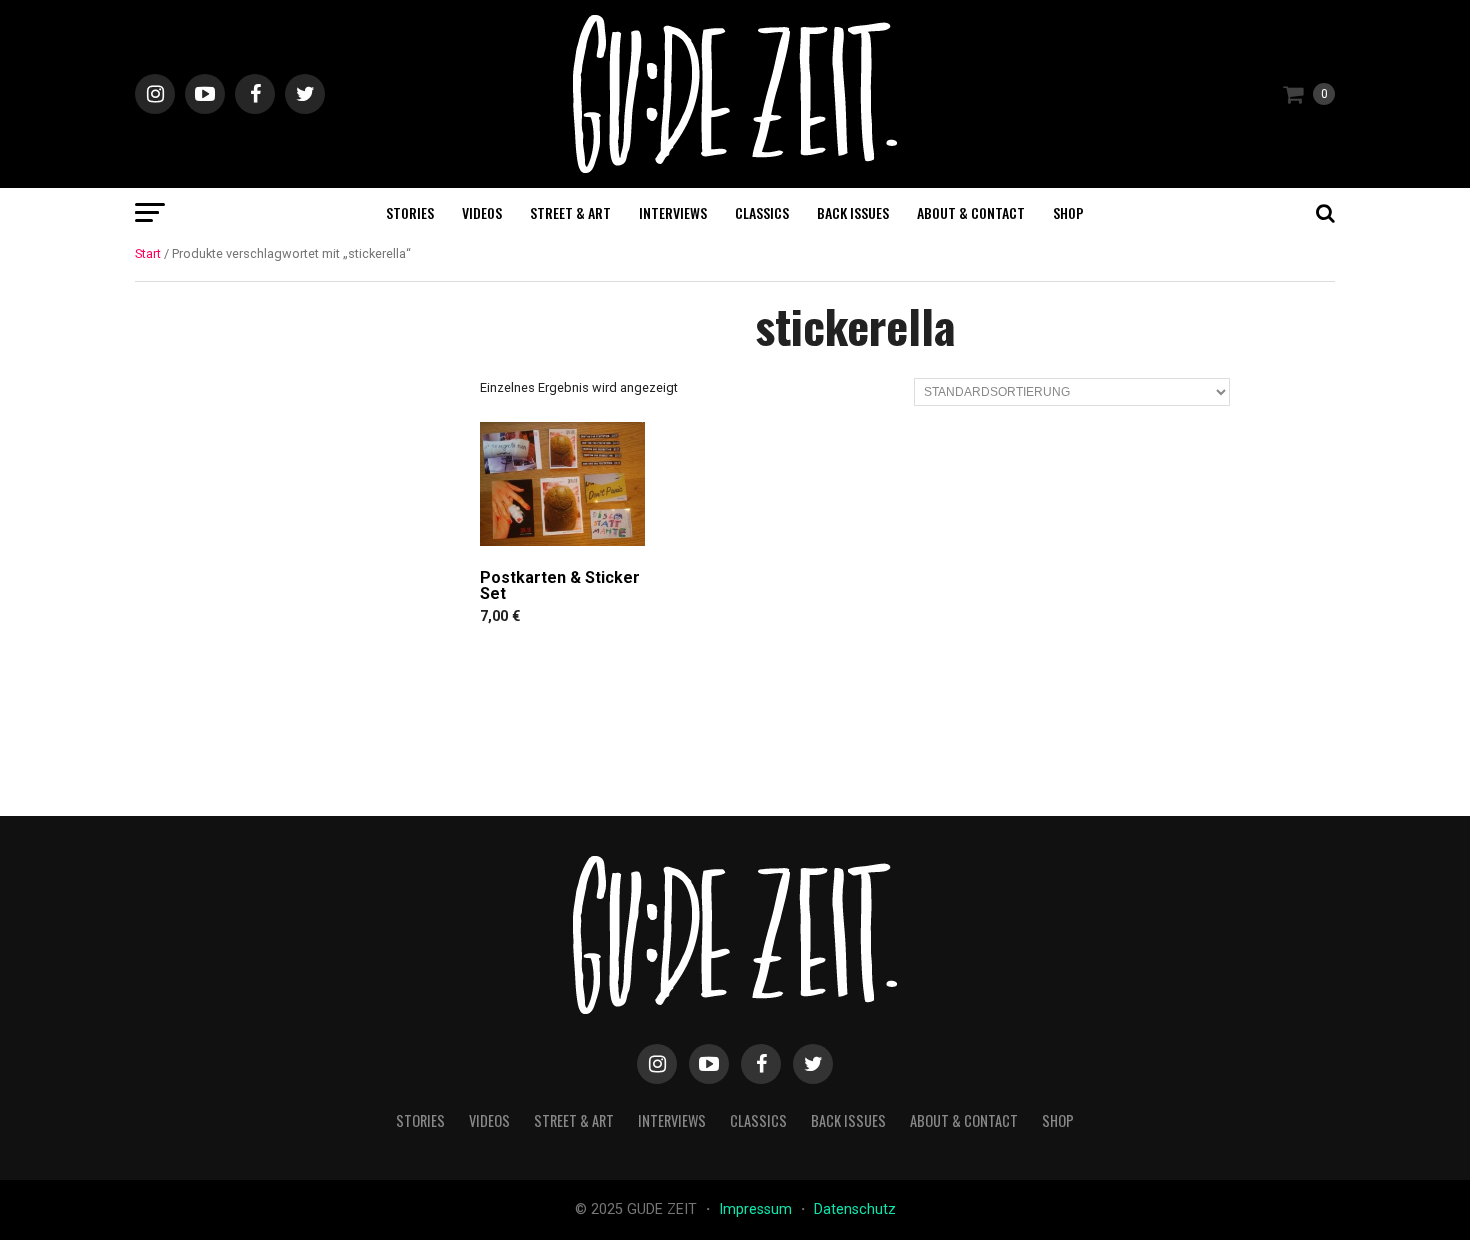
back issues (853, 212)
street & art (570, 212)
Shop (1068, 212)
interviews (673, 212)
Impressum (757, 1209)
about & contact (971, 212)
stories (410, 212)
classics (762, 212)
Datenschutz (855, 1209)
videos (482, 212)
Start (148, 253)
